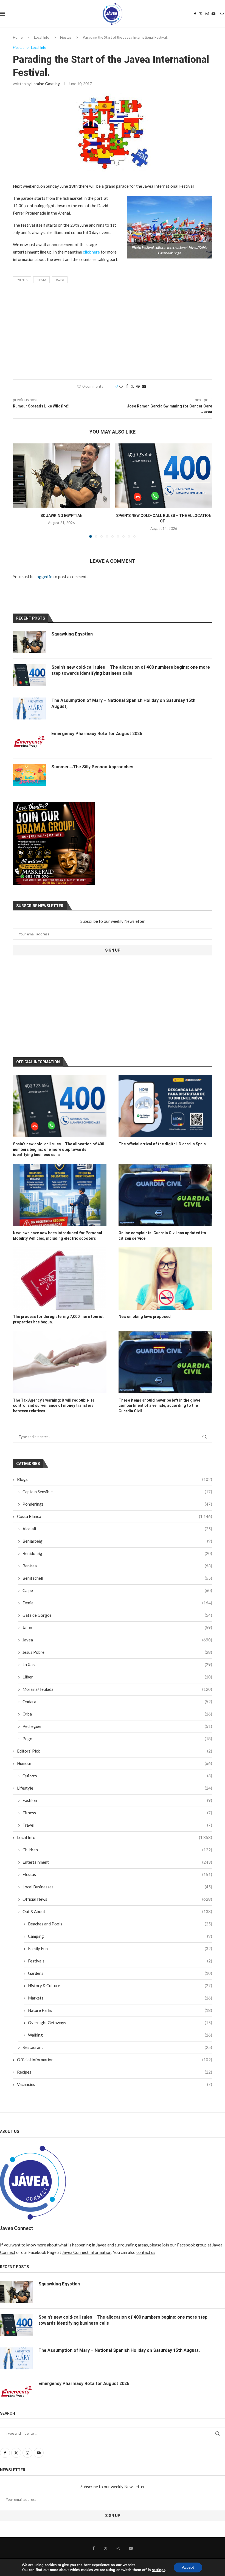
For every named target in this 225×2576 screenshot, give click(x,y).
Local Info (42, 37)
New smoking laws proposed (145, 1317)
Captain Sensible (117, 1492)
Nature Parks (120, 2010)
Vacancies (115, 2084)
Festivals (120, 1961)
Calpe (117, 1590)
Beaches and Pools (120, 1924)
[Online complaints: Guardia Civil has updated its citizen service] (165, 1195)
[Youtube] (213, 14)
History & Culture (120, 1986)
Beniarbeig (117, 1541)
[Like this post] (121, 386)
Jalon (117, 1627)
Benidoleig (117, 1553)
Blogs (115, 1479)
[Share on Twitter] (132, 386)
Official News (117, 1899)
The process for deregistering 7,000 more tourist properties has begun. (58, 1319)
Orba (117, 1714)
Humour (115, 1763)
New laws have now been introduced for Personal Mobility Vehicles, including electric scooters (57, 1236)
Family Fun (120, 1948)
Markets (120, 1998)
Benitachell (117, 1578)
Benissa (117, 1566)
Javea (60, 280)
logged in (44, 576)
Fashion (117, 1800)
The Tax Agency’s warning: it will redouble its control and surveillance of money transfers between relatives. (54, 1406)
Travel (117, 1825)
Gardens (120, 1973)
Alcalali (117, 1529)
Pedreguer (117, 1726)
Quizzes (117, 1776)
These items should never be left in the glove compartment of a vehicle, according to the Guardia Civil (159, 1406)
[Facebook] (195, 14)
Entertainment (117, 1862)
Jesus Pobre (117, 1652)
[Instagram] (207, 14)
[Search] (222, 14)
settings (159, 2570)
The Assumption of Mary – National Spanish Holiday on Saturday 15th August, (123, 703)
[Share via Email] (144, 386)
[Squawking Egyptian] (61, 476)
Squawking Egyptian (61, 516)
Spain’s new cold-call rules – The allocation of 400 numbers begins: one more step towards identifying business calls (58, 1149)
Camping (120, 1936)
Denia (117, 1603)
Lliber (117, 1677)
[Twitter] (201, 14)
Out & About (117, 1911)
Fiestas (66, 37)
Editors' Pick (115, 1751)
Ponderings (117, 1504)
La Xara (117, 1664)
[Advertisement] (113, 333)
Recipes (115, 2072)
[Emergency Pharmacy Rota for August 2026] (29, 742)
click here (91, 252)
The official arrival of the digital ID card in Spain (162, 1144)
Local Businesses (117, 1887)
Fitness (117, 1813)
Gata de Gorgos (117, 1615)
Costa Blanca (115, 1516)
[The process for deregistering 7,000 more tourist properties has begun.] (60, 1279)
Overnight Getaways (120, 2023)
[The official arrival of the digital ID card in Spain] (165, 1106)
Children (117, 1850)
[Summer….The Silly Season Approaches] (29, 775)
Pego (117, 1739)
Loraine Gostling (46, 84)
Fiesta (41, 280)
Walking (120, 2035)
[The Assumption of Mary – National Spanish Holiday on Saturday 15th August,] (29, 708)
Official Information (115, 2060)
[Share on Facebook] (127, 386)
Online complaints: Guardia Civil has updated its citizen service (162, 1236)
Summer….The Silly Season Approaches (92, 767)
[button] (20, 490)
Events (22, 280)
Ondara (117, 1702)
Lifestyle (115, 1788)
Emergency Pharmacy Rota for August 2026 (97, 734)
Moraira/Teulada (117, 1689)
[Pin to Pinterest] (138, 386)
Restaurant (117, 2047)
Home (18, 37)
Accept (188, 2567)
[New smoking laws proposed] (165, 1279)
